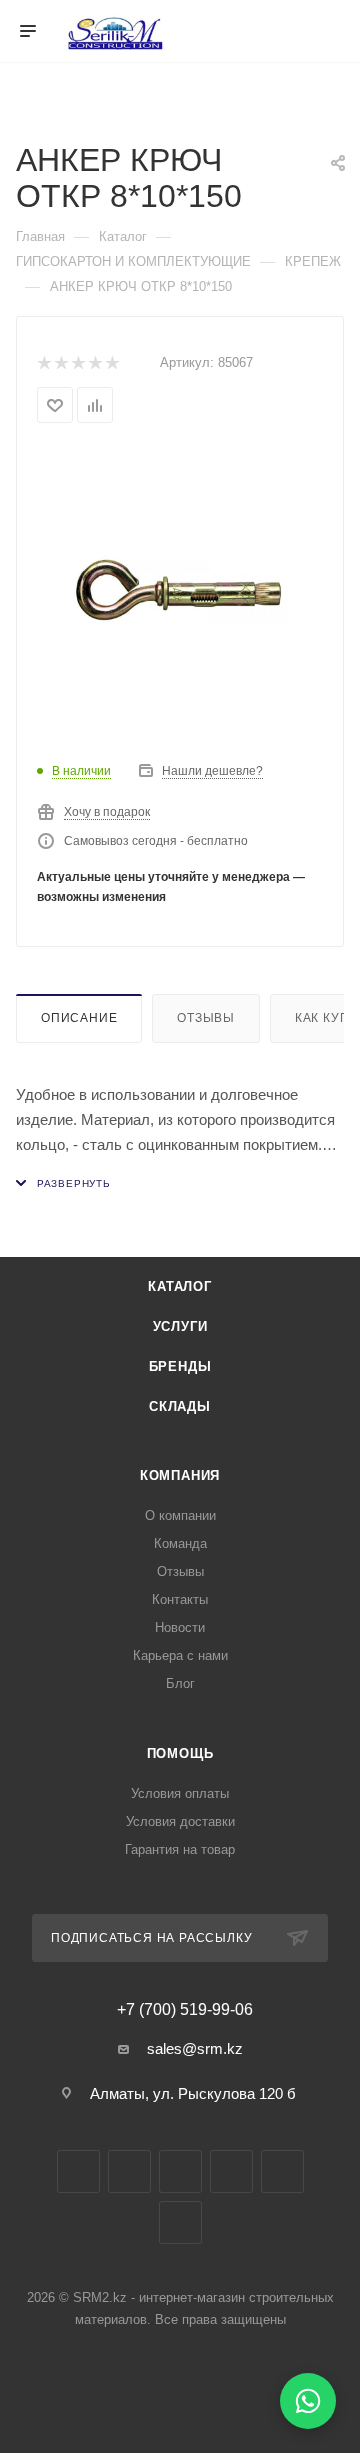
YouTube (231, 2171)
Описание (79, 1018)
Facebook (78, 2171)
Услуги (180, 1326)
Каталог (180, 1286)
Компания (180, 1475)
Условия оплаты (180, 1793)
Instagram (129, 2171)
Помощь (180, 1753)
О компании (180, 1515)
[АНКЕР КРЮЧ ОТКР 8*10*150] (180, 591)
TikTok (180, 2222)
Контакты (180, 1599)
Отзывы (206, 1018)
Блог (180, 1683)
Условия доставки (180, 1821)
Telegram (180, 2171)
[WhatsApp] (308, 2401)
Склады (180, 1406)
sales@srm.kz (195, 2048)
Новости (180, 1627)
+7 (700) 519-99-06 (185, 2010)
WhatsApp (282, 2171)
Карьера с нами (180, 1655)
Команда (180, 1543)
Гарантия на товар (180, 1849)
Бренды (180, 1366)
